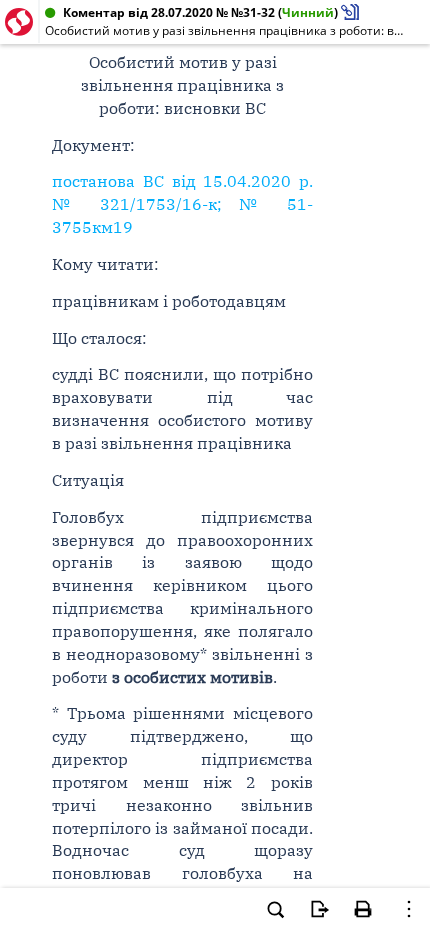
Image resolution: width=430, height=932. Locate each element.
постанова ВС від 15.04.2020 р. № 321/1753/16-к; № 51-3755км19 (182, 204)
